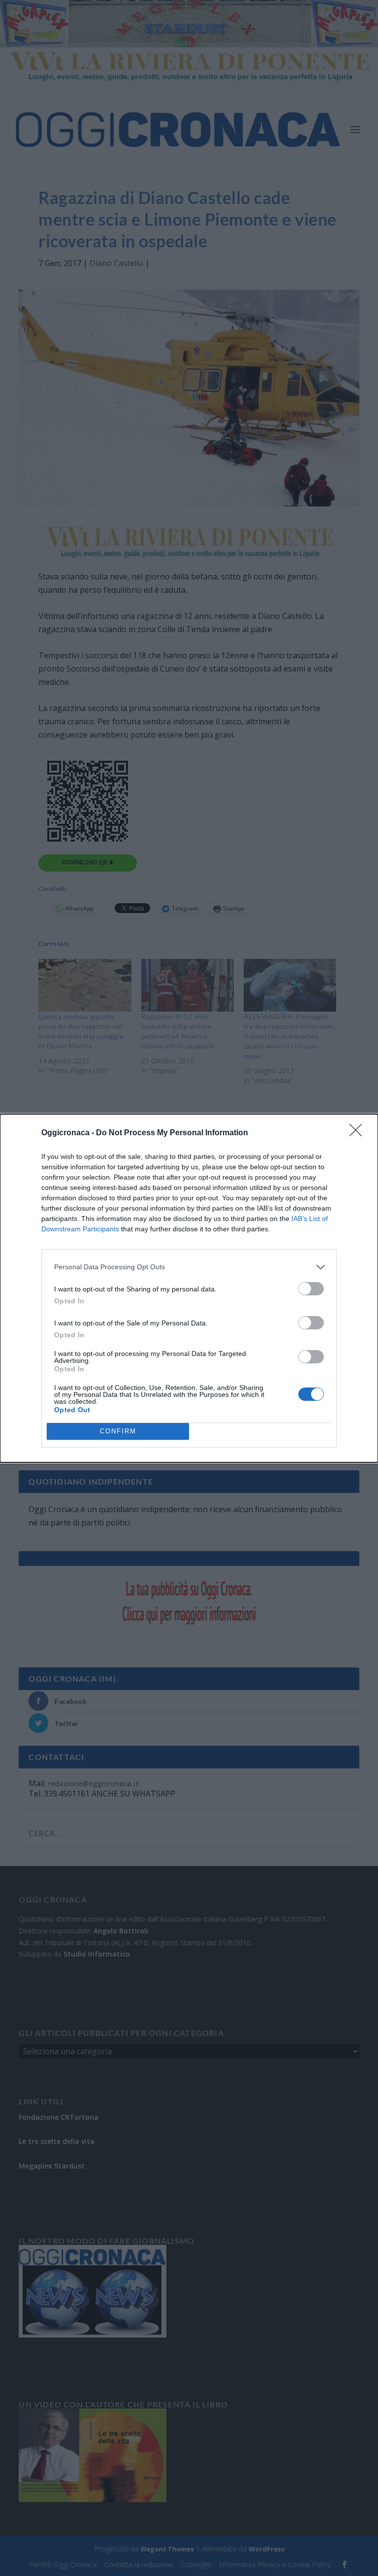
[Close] (359, 1133)
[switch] (311, 1289)
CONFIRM (118, 1431)
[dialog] (189, 1288)
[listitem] (189, 1267)
